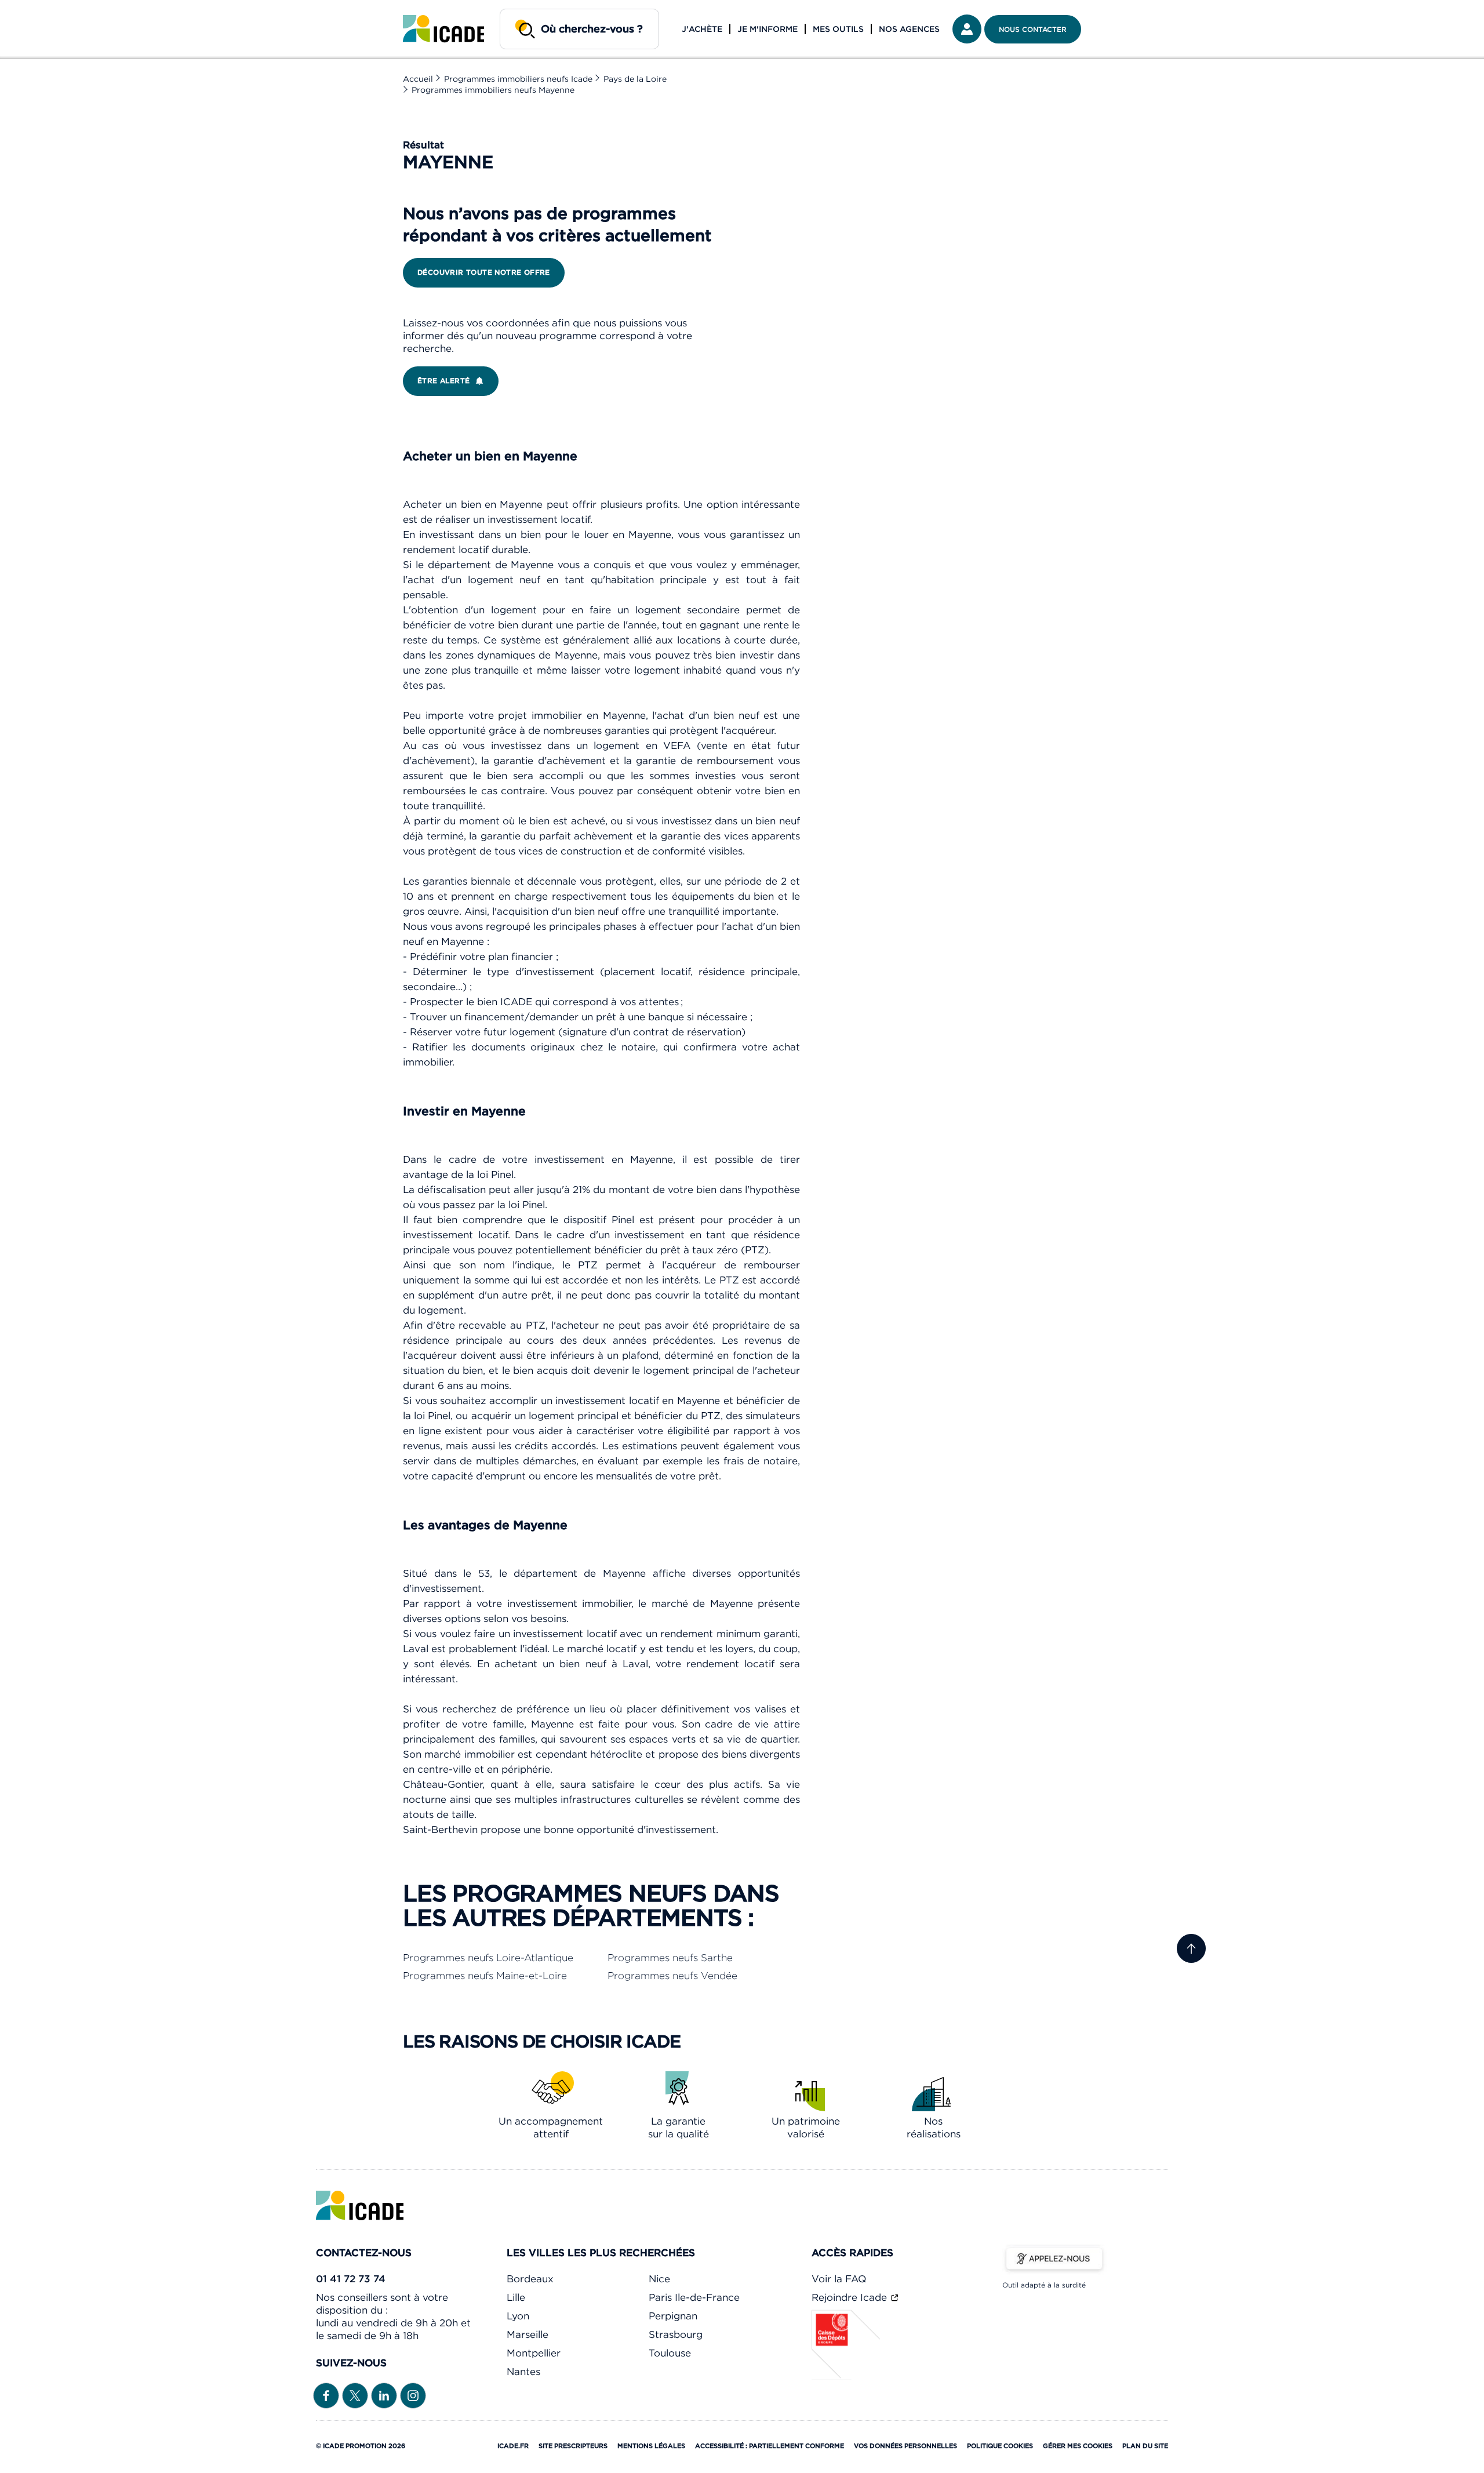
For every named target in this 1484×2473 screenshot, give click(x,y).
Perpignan (673, 2316)
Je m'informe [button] (768, 29)
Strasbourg (676, 2334)
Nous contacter (1033, 29)
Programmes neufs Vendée (672, 1976)
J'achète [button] (702, 29)
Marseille (528, 2334)
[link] (443, 29)
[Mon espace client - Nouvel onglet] (967, 29)
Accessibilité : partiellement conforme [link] (770, 2446)
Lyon (518, 2316)
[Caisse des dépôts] (846, 2376)
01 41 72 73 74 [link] (351, 2279)
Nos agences (909, 29)
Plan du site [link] (1145, 2446)
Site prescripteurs (573, 2446)
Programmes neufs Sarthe (670, 1958)
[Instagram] (413, 2395)
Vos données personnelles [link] (905, 2446)
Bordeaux (530, 2279)
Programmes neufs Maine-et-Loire (485, 1976)
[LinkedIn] (384, 2395)
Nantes (523, 2372)
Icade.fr (513, 2446)
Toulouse (670, 2353)
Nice (659, 2279)
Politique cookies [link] (1000, 2446)
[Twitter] (355, 2395)
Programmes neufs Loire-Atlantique (488, 1958)
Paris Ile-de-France (694, 2297)
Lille (516, 2297)
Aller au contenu (45, 9)
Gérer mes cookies (1078, 2446)
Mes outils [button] (838, 29)
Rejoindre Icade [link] (851, 2297)
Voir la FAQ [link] (839, 2279)
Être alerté (443, 381)
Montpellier (534, 2353)
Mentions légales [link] (651, 2446)
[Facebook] (326, 2395)
